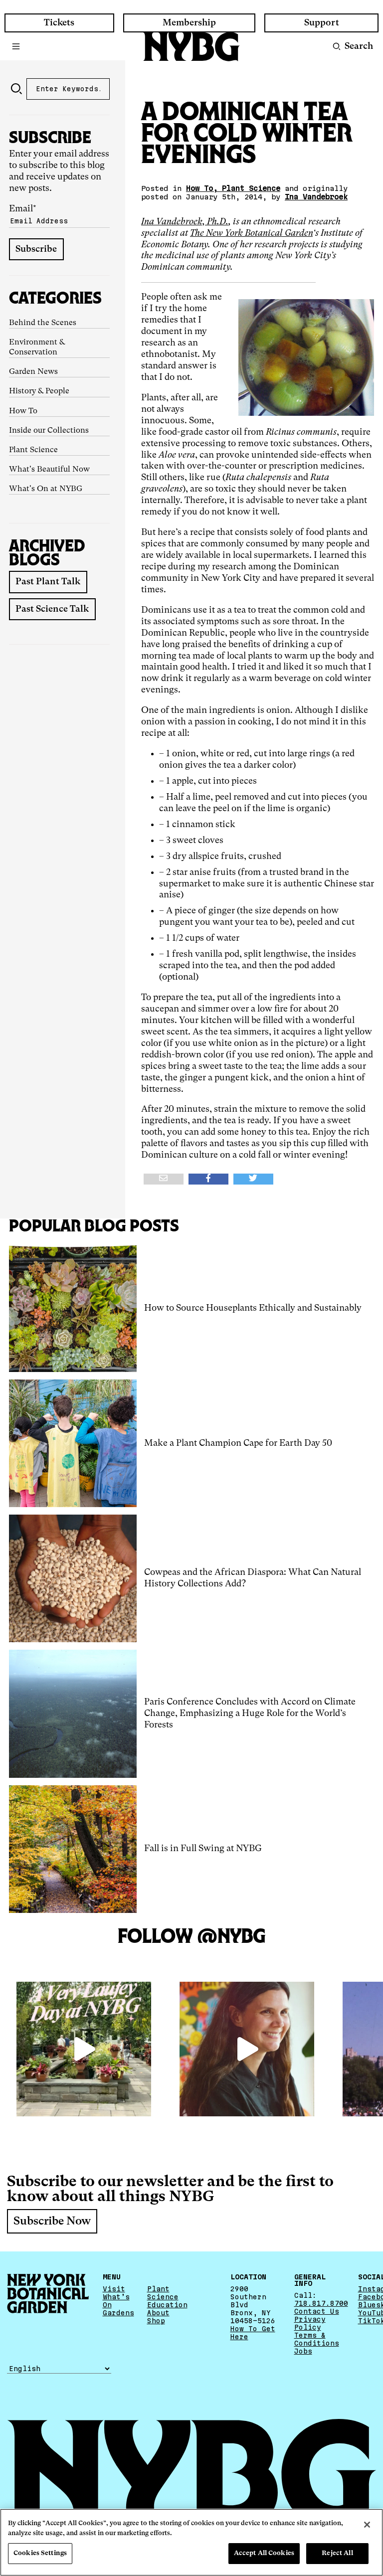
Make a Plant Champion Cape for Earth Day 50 (238, 1443)
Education (167, 2305)
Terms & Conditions (317, 2339)
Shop (156, 2321)
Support (322, 23)
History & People (39, 391)
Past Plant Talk (48, 582)
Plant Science (33, 450)
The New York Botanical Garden (251, 233)
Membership (189, 23)
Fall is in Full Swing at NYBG (203, 1849)
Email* (23, 209)
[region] (191, 2542)
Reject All (337, 2553)
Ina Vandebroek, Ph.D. (185, 222)
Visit (114, 2289)
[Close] (367, 2525)
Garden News (33, 372)
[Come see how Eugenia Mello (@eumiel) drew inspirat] (247, 2049)
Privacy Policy (310, 2323)
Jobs (303, 2351)
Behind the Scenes (43, 323)
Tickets (59, 23)
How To (23, 411)
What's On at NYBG (46, 489)
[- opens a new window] (164, 1179)
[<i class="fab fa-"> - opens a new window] (253, 1179)
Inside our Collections (49, 431)
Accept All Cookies (264, 2553)
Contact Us (317, 2311)
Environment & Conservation (37, 347)
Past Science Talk (52, 609)
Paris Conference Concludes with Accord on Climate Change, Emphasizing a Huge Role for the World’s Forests (250, 1714)
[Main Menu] (16, 46)
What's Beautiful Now (49, 470)
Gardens (118, 2313)
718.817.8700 (321, 2303)
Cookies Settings (40, 2553)
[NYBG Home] (191, 47)
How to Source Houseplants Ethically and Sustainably (253, 1308)
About (158, 2313)
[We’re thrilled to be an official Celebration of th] (84, 2049)
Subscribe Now (52, 2222)
